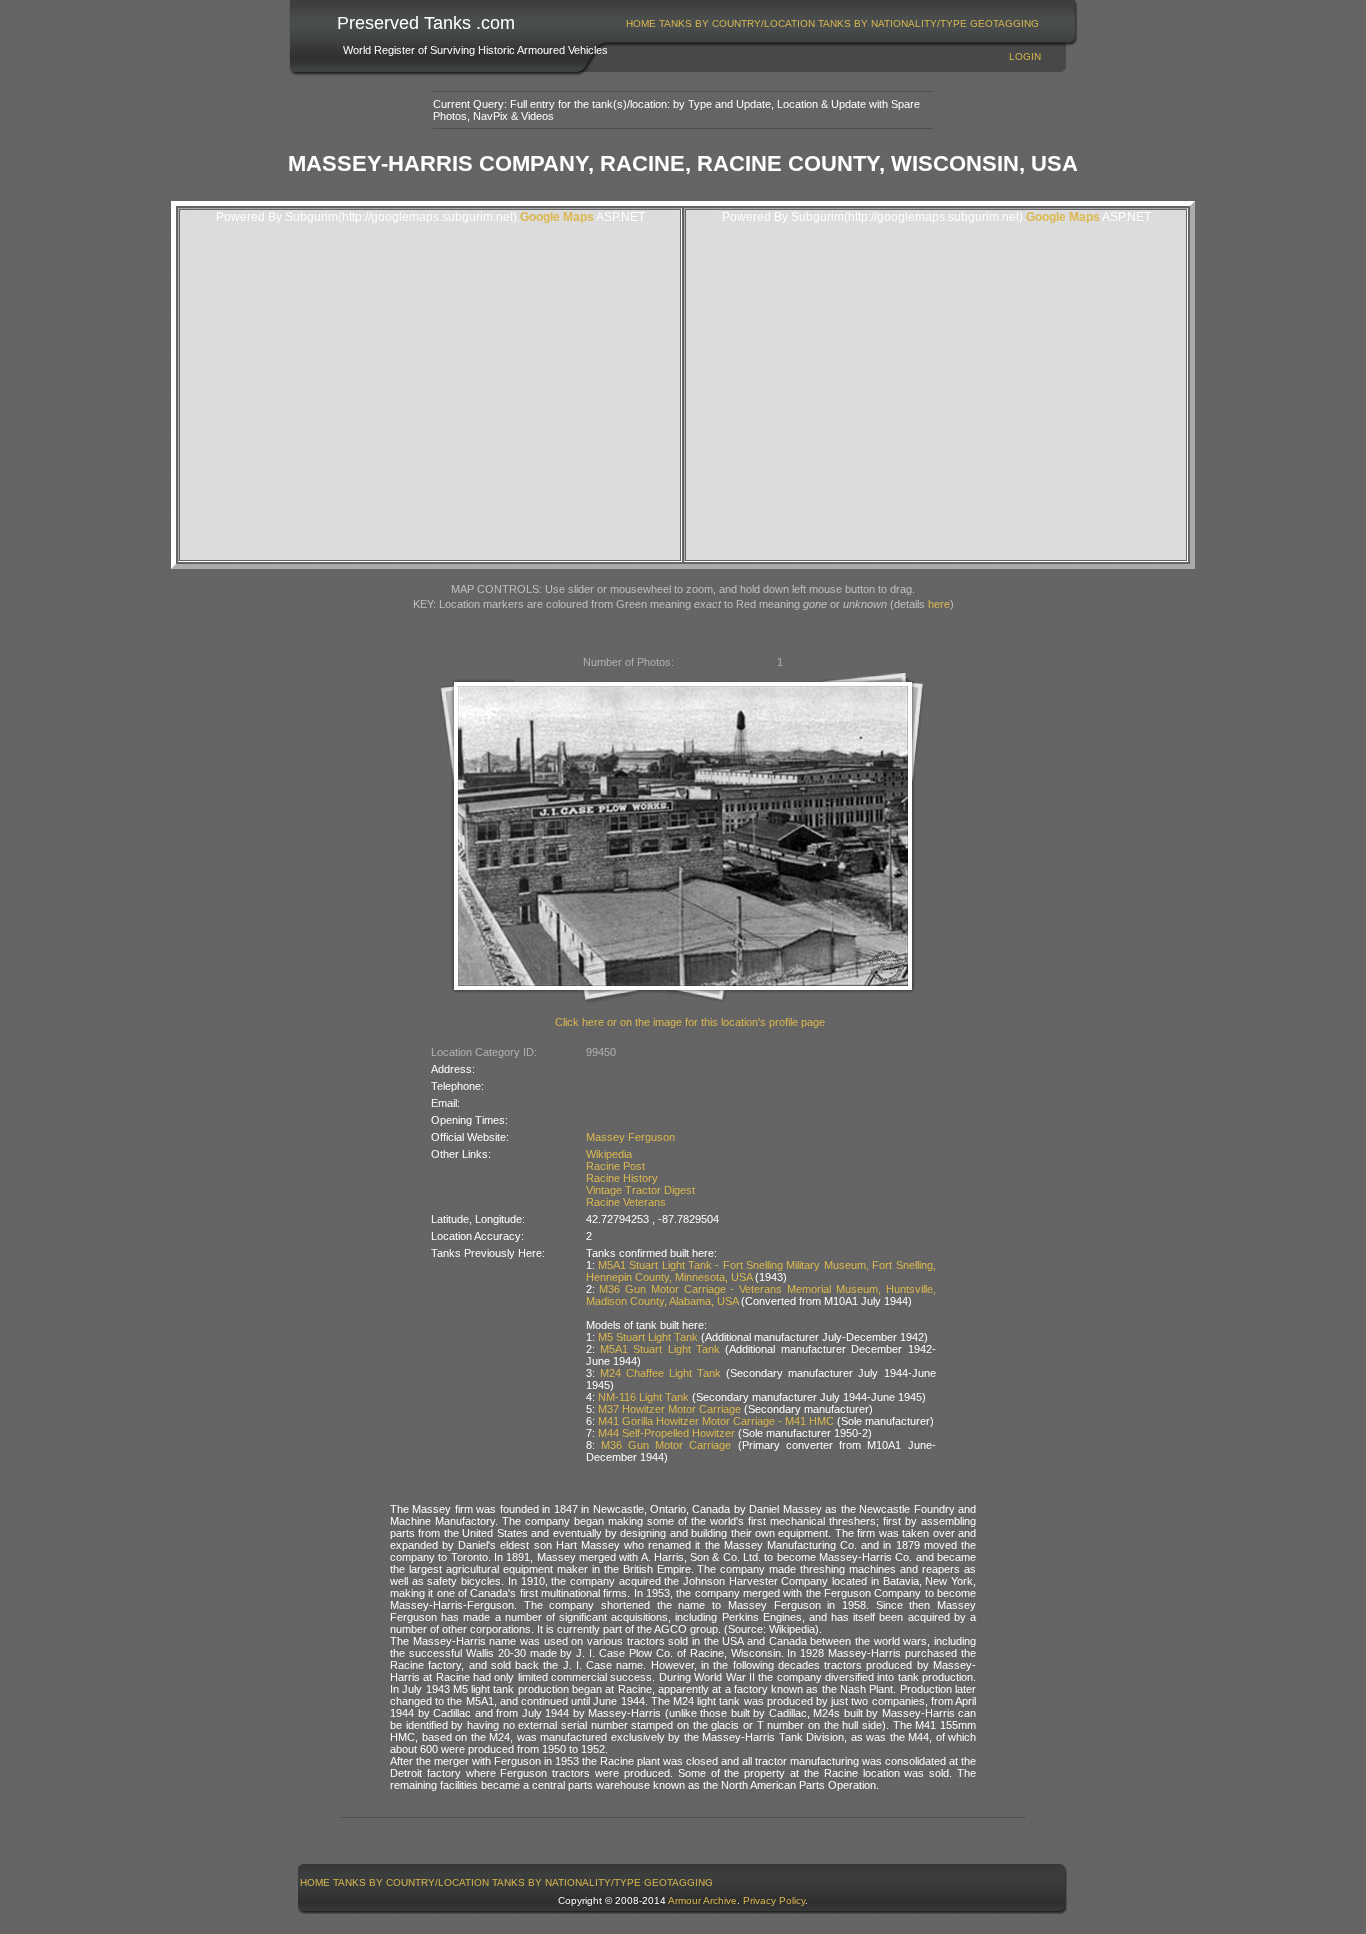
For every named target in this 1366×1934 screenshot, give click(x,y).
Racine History (622, 1178)
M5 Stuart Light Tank (648, 1337)
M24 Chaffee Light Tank (660, 1373)
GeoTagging (1004, 23)
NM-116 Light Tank (643, 1397)
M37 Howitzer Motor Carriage (669, 1409)
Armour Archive (702, 1900)
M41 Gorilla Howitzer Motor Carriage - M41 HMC (716, 1421)
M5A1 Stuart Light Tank (660, 1349)
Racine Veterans (626, 1202)
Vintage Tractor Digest (640, 1190)
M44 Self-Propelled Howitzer (666, 1433)
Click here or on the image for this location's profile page (690, 1022)
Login (1025, 56)
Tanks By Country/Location (737, 23)
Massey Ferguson (630, 1137)
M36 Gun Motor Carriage (666, 1445)
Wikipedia (609, 1154)
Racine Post (615, 1166)
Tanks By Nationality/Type (892, 23)
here (939, 604)
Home (641, 23)
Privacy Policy (774, 1900)
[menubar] (833, 23)
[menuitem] (641, 23)
